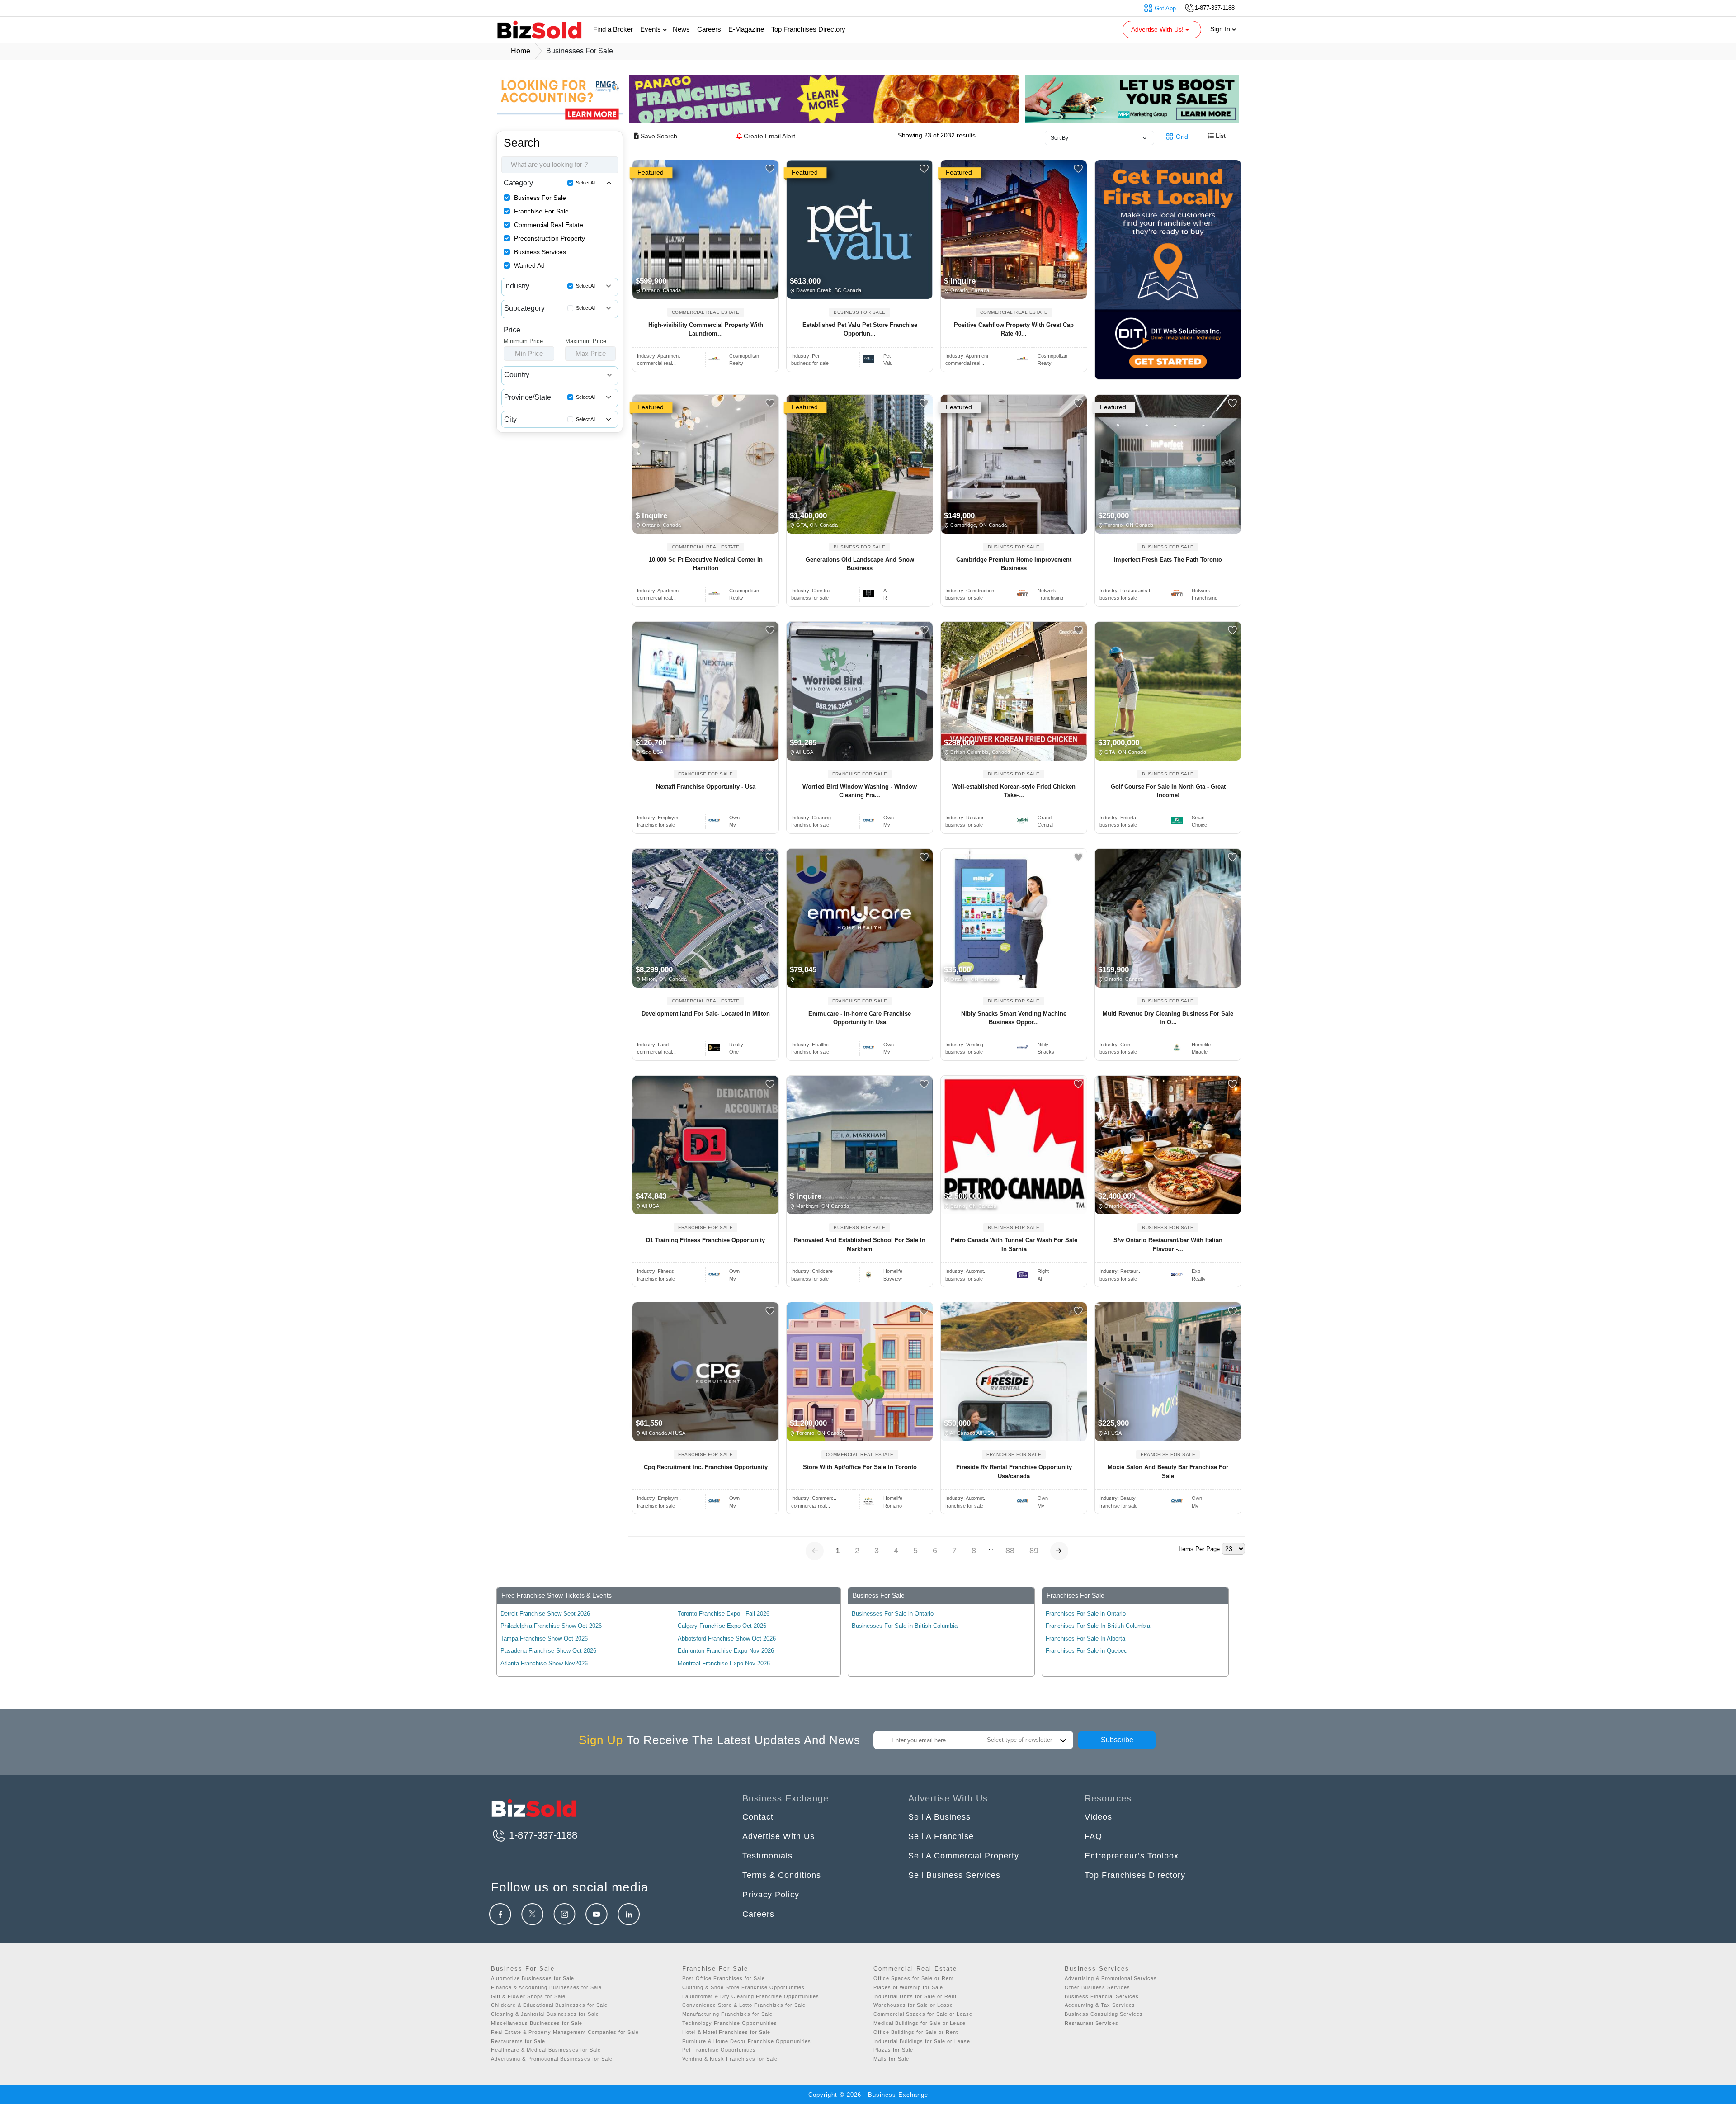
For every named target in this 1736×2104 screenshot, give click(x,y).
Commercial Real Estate (549, 225)
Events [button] (651, 29)
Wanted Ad (529, 265)
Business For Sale (540, 198)
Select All (586, 183)
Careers (709, 29)
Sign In (1221, 29)
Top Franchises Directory (808, 29)
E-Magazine (746, 29)
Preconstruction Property (550, 238)
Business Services (540, 252)
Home (521, 51)
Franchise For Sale (541, 211)
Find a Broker (613, 29)
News (681, 29)
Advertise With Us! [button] (1158, 29)
